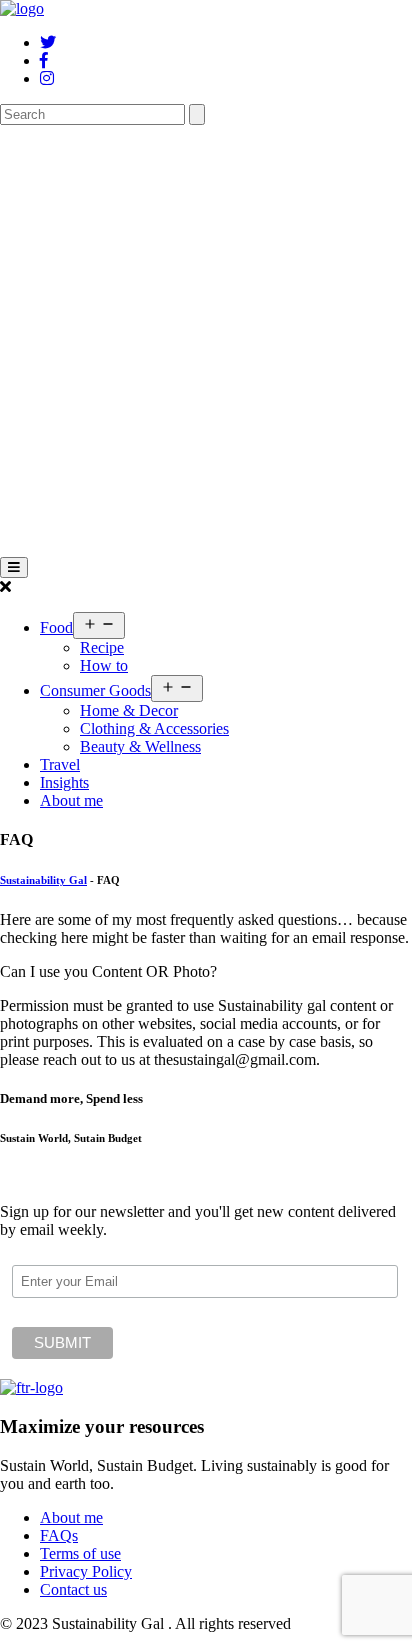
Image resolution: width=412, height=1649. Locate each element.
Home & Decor (129, 710)
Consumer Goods (95, 690)
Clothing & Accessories (154, 728)
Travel (60, 764)
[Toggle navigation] (14, 567)
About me (71, 800)
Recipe (102, 647)
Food (56, 627)
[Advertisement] (206, 341)
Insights (64, 782)
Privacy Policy (86, 1571)
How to (104, 665)
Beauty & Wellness (140, 746)
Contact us (73, 1589)
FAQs (59, 1535)
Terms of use (80, 1553)
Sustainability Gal (43, 880)
